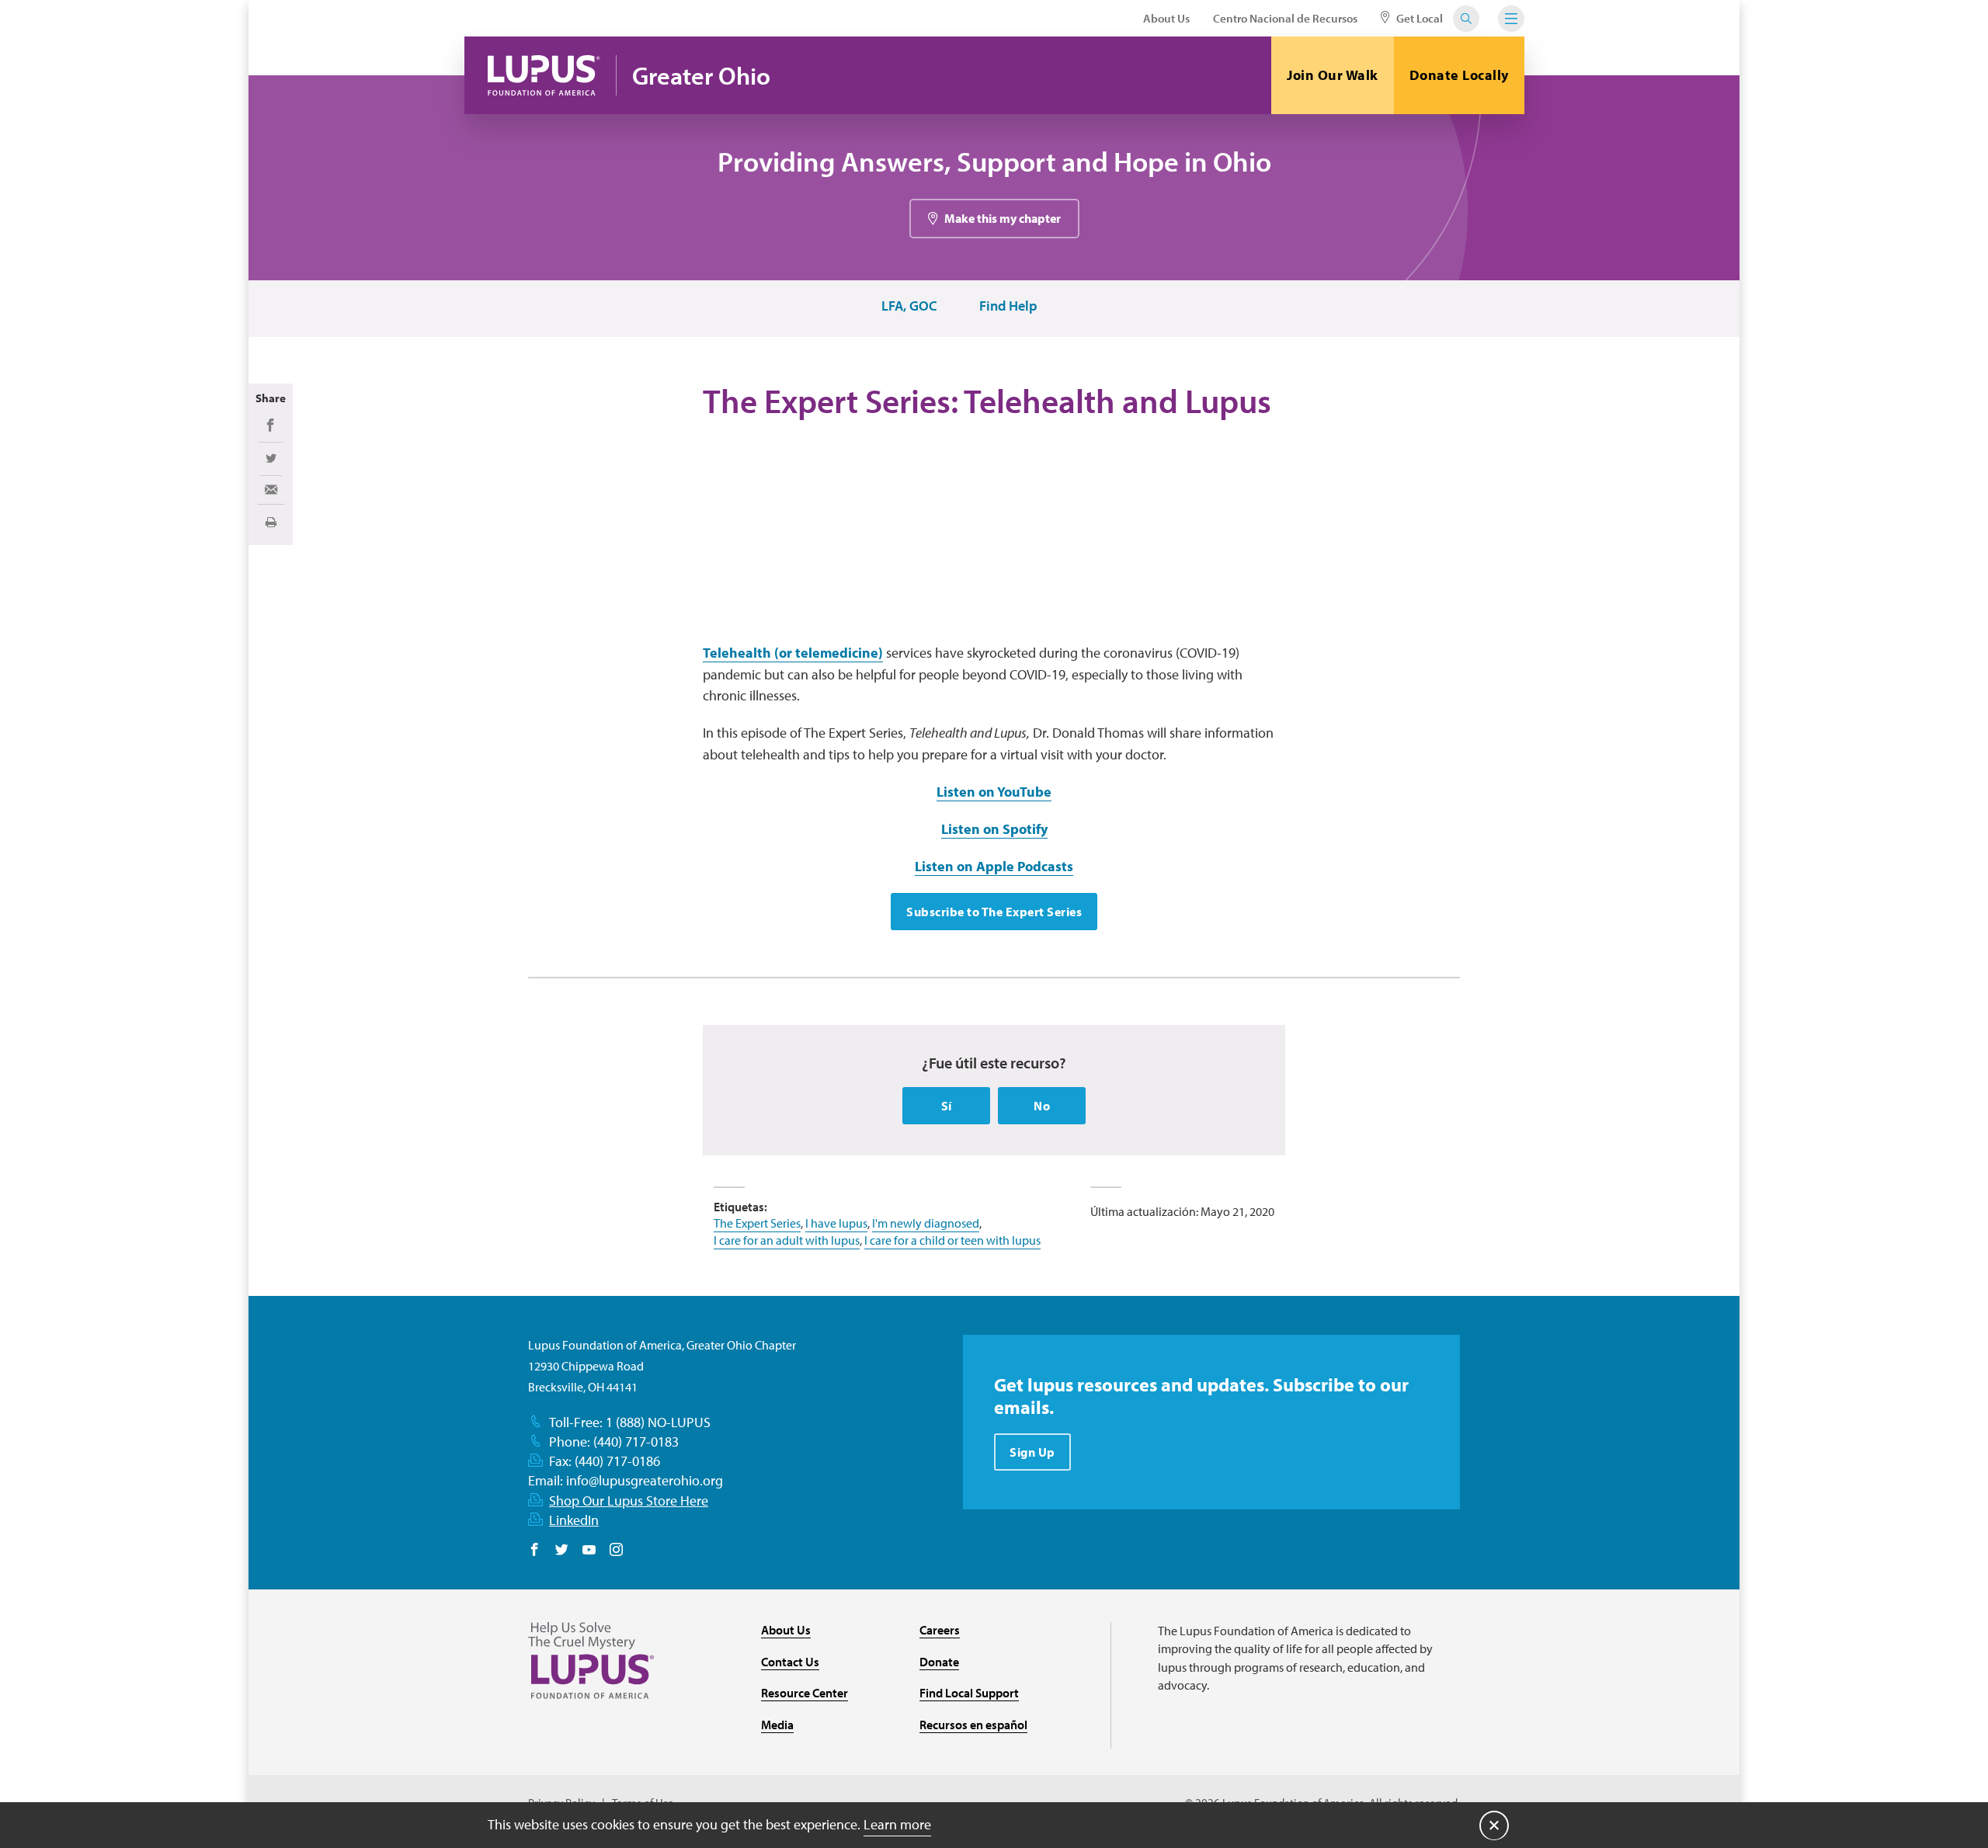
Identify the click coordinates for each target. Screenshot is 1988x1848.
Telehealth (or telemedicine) (793, 653)
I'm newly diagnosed (926, 1223)
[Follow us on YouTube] (589, 1551)
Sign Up (1032, 1452)
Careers (940, 1630)
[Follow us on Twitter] (562, 1551)
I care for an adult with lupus (787, 1240)
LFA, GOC (909, 306)
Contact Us (790, 1662)
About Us (1166, 18)
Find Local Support (969, 1693)
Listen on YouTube (994, 792)
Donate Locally (1459, 75)
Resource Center (805, 1693)
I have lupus (836, 1223)
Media (777, 1725)
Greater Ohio (701, 76)
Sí (947, 1106)
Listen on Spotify (994, 829)
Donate (939, 1662)
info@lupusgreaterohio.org (645, 1480)
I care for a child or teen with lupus (952, 1240)
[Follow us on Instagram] (616, 1551)
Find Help (1008, 306)
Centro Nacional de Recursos (1285, 18)
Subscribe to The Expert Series (994, 912)
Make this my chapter (1003, 218)
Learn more (897, 1824)
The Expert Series (757, 1223)
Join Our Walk (1333, 75)
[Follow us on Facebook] (535, 1551)
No (1042, 1106)
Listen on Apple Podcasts (994, 866)
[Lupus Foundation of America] (544, 75)
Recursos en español (973, 1725)
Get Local (1418, 18)
